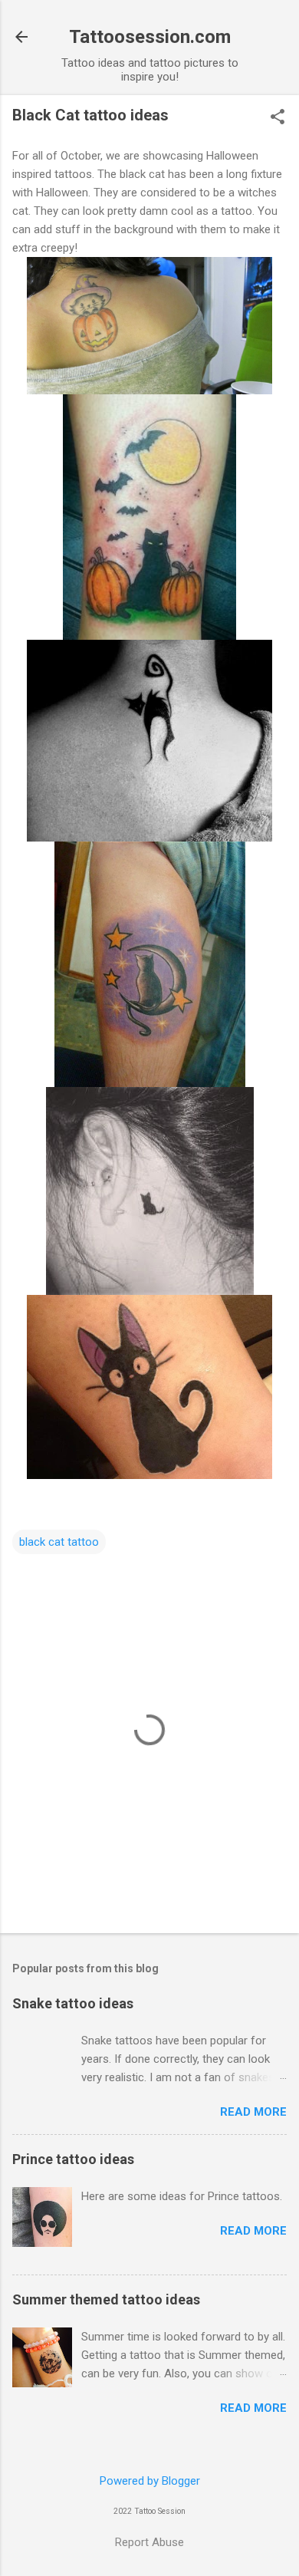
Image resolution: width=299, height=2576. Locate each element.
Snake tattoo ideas (73, 2003)
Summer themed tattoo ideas (106, 2299)
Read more (253, 2112)
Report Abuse (149, 2542)
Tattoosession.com (150, 37)
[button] (278, 118)
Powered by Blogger (150, 2481)
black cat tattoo (59, 1542)
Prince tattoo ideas (73, 2159)
